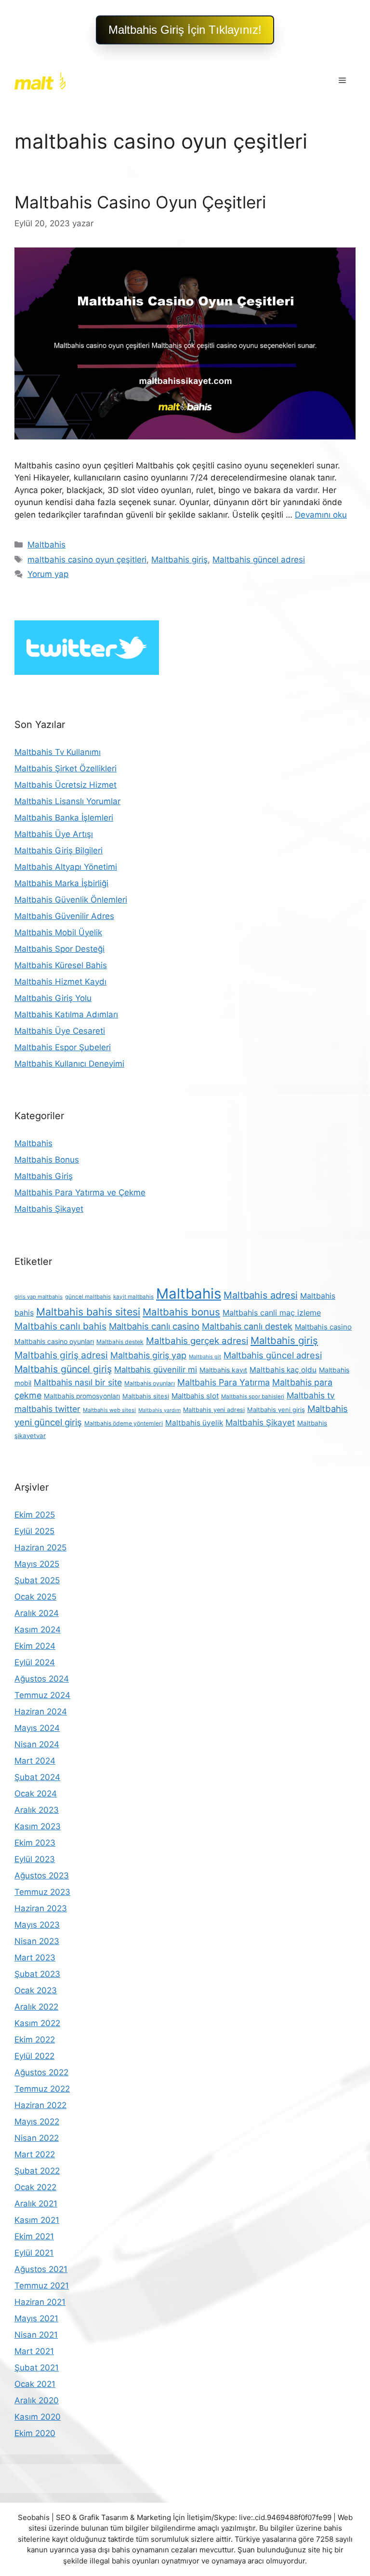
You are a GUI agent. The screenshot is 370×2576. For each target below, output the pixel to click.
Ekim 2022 (35, 2040)
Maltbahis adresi (261, 1295)
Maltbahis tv (311, 1395)
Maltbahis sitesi (146, 1396)
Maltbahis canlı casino (154, 1326)
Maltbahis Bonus (47, 1160)
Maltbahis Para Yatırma (224, 1382)
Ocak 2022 (35, 2187)
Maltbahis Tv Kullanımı (58, 752)
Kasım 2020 (38, 2417)
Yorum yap (48, 574)
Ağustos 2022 (41, 2072)
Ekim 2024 (35, 1646)
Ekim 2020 (35, 2433)
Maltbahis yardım (159, 1410)
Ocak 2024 (36, 1794)
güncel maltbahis (88, 1297)
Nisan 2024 (37, 1744)
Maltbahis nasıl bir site (78, 1382)
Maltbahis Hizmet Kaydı (60, 982)
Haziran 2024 (41, 1712)
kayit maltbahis (133, 1297)
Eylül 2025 (34, 1531)
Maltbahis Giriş (44, 1176)
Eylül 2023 (35, 1859)
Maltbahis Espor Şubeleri (63, 1047)
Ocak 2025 (35, 1597)
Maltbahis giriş (179, 560)
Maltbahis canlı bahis (60, 1326)
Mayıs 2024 (37, 1728)
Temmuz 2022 (42, 2089)
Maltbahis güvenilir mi (156, 1370)
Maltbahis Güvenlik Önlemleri (71, 900)
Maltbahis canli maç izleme (272, 1313)
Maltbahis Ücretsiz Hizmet (66, 785)
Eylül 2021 (34, 2253)
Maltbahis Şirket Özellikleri (66, 768)
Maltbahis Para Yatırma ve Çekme (80, 1192)
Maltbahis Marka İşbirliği (61, 883)
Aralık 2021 (36, 2204)
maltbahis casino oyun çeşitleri (87, 560)
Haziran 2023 (41, 1908)
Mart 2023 (35, 1958)
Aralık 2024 (37, 1613)
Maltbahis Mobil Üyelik (58, 932)
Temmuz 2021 (42, 2286)
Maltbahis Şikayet (49, 1209)
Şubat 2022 (37, 2171)
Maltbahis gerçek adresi (197, 1341)
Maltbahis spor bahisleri (253, 1397)
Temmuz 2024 (42, 1695)
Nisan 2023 (37, 1941)
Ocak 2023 (36, 1990)
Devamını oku (321, 515)
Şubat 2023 (37, 1974)
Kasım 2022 (37, 2023)
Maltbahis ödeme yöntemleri (124, 1423)
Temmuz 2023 (42, 1892)
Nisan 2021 (36, 2335)
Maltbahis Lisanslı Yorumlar (67, 801)
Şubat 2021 (37, 2368)
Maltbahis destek (120, 1342)
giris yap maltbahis (39, 1297)
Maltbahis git (205, 1357)
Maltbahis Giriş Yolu (53, 998)
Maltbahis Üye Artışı (54, 834)
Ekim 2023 (35, 1843)
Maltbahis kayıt (223, 1370)
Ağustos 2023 (42, 1876)
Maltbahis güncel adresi (259, 560)
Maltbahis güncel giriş (63, 1369)
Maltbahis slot (195, 1396)
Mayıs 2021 (36, 2318)
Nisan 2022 (37, 2138)
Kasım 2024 (38, 1630)
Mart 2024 (35, 1761)
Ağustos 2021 (41, 2269)
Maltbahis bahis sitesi (88, 1312)
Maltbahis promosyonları (82, 1396)
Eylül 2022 (34, 2056)
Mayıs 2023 (37, 1925)
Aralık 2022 (36, 2007)
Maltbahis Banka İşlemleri (64, 818)
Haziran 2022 (40, 2105)
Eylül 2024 (35, 1662)
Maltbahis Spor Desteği (59, 949)
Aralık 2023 (37, 1810)
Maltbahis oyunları (150, 1383)
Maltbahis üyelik (194, 1423)
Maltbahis (46, 545)
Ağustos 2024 (42, 1679)
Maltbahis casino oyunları (54, 1341)
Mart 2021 (34, 2351)
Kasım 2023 (38, 1826)
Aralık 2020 (37, 2400)
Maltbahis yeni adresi (214, 1410)
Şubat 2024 (37, 1777)
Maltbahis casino (323, 1327)
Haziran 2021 (40, 2302)
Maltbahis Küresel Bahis (61, 965)
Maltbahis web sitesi (109, 1410)
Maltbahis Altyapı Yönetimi (66, 867)
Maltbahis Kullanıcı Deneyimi (69, 1064)
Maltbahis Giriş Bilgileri (59, 850)
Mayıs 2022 (37, 2122)
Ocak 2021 (35, 2384)
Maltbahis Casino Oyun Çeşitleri (140, 202)
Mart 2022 (35, 2154)
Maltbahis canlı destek (247, 1326)
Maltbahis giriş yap (148, 1355)
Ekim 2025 (35, 1515)
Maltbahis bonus (181, 1312)
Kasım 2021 (37, 2220)
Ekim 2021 (34, 2236)
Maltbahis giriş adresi (61, 1355)
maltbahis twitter (47, 1409)
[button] (185, 30)
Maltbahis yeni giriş (276, 1410)
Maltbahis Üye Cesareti (60, 1031)
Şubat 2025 (37, 1580)
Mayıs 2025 (37, 1564)
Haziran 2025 (40, 1548)
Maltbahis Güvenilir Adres (64, 916)
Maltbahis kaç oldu (283, 1370)
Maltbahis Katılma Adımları (66, 1014)
